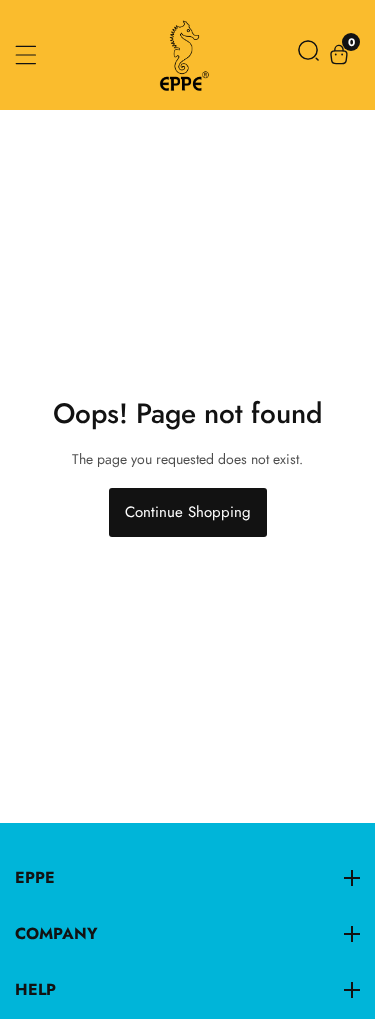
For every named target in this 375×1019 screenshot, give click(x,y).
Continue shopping (188, 512)
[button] (308, 54)
